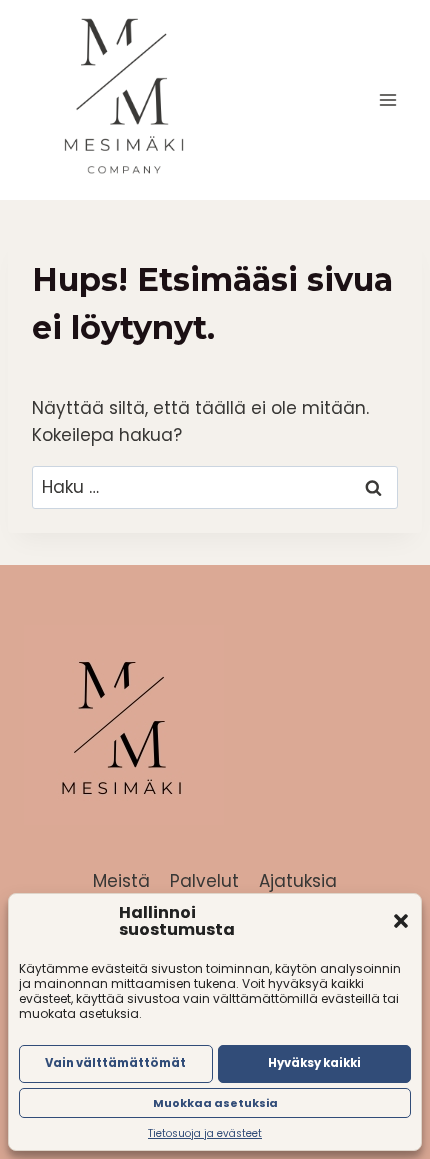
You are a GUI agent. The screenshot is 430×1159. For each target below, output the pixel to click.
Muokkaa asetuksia (215, 1103)
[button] (401, 921)
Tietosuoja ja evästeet (205, 1133)
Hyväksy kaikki (314, 1063)
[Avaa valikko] (387, 99)
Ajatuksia (298, 881)
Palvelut (204, 881)
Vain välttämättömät (115, 1063)
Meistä (121, 881)
